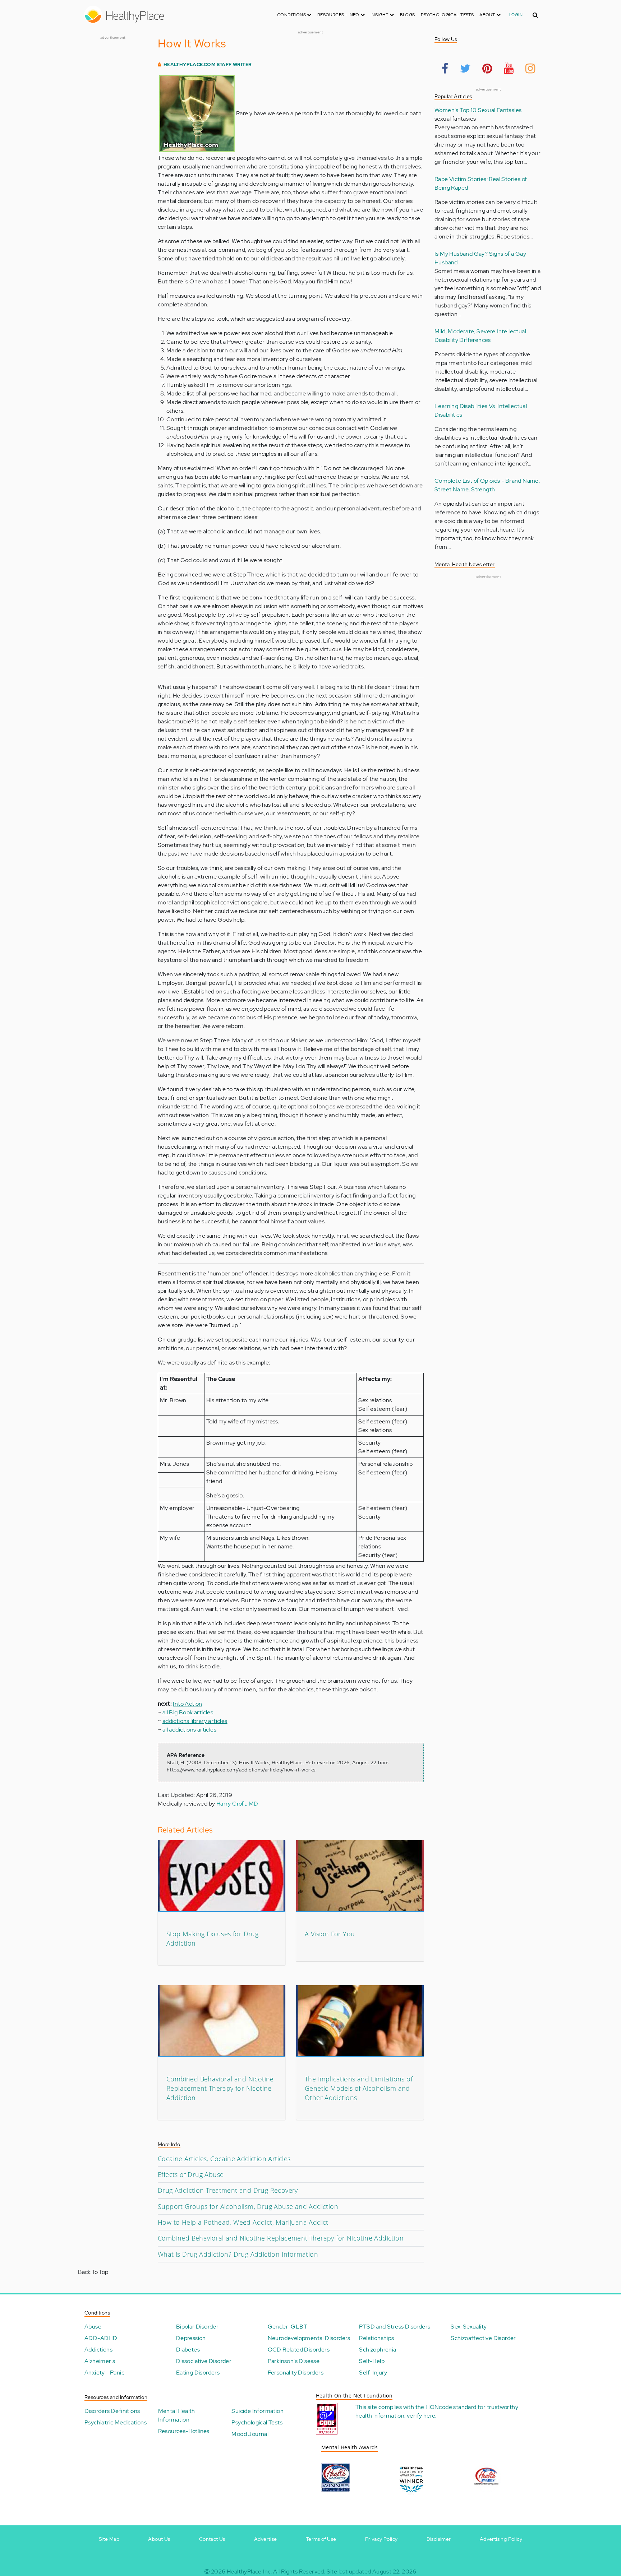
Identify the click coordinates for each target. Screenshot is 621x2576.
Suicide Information (257, 2411)
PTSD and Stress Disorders (395, 2327)
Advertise (266, 2539)
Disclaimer (439, 2539)
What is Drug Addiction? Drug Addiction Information (238, 2254)
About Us (159, 2539)
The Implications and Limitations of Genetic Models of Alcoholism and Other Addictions (359, 2088)
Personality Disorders (296, 2373)
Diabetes (188, 2350)
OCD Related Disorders (299, 2350)
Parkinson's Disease (294, 2361)
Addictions (98, 2350)
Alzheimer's (100, 2361)
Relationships (376, 2338)
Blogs (408, 15)
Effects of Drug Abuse (191, 2174)
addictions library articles (195, 1721)
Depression (191, 2338)
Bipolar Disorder (197, 2327)
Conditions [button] (292, 15)
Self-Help (372, 2361)
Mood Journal (250, 2434)
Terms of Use (321, 2539)
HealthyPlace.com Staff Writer (208, 64)
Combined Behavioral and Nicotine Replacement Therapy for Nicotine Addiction (220, 2088)
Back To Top (93, 2272)
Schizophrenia (378, 2350)
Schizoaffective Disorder (483, 2338)
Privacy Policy (381, 2539)
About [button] (488, 15)
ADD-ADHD (101, 2338)
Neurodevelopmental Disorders (309, 2338)
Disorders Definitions (112, 2411)
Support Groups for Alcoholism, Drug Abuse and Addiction (248, 2206)
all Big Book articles (188, 1712)
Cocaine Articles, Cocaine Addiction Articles (224, 2159)
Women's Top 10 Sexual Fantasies (478, 110)
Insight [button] (380, 15)
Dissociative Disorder (204, 2361)
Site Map (109, 2539)
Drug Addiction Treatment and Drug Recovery (228, 2190)
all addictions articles (189, 1730)
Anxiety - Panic (104, 2373)
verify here (421, 2416)
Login (516, 15)
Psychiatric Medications (116, 2422)
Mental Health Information (177, 2415)
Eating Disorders (198, 2373)
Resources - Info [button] (339, 15)
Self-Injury (373, 2373)
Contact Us (212, 2539)
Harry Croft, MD (237, 1804)
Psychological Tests (447, 15)
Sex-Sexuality (469, 2327)
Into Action (187, 1704)
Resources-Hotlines (184, 2431)
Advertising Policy (501, 2539)
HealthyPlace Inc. (249, 2572)
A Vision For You (330, 1934)
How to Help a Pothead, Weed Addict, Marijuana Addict (243, 2222)
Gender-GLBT (287, 2327)
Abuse (93, 2327)
